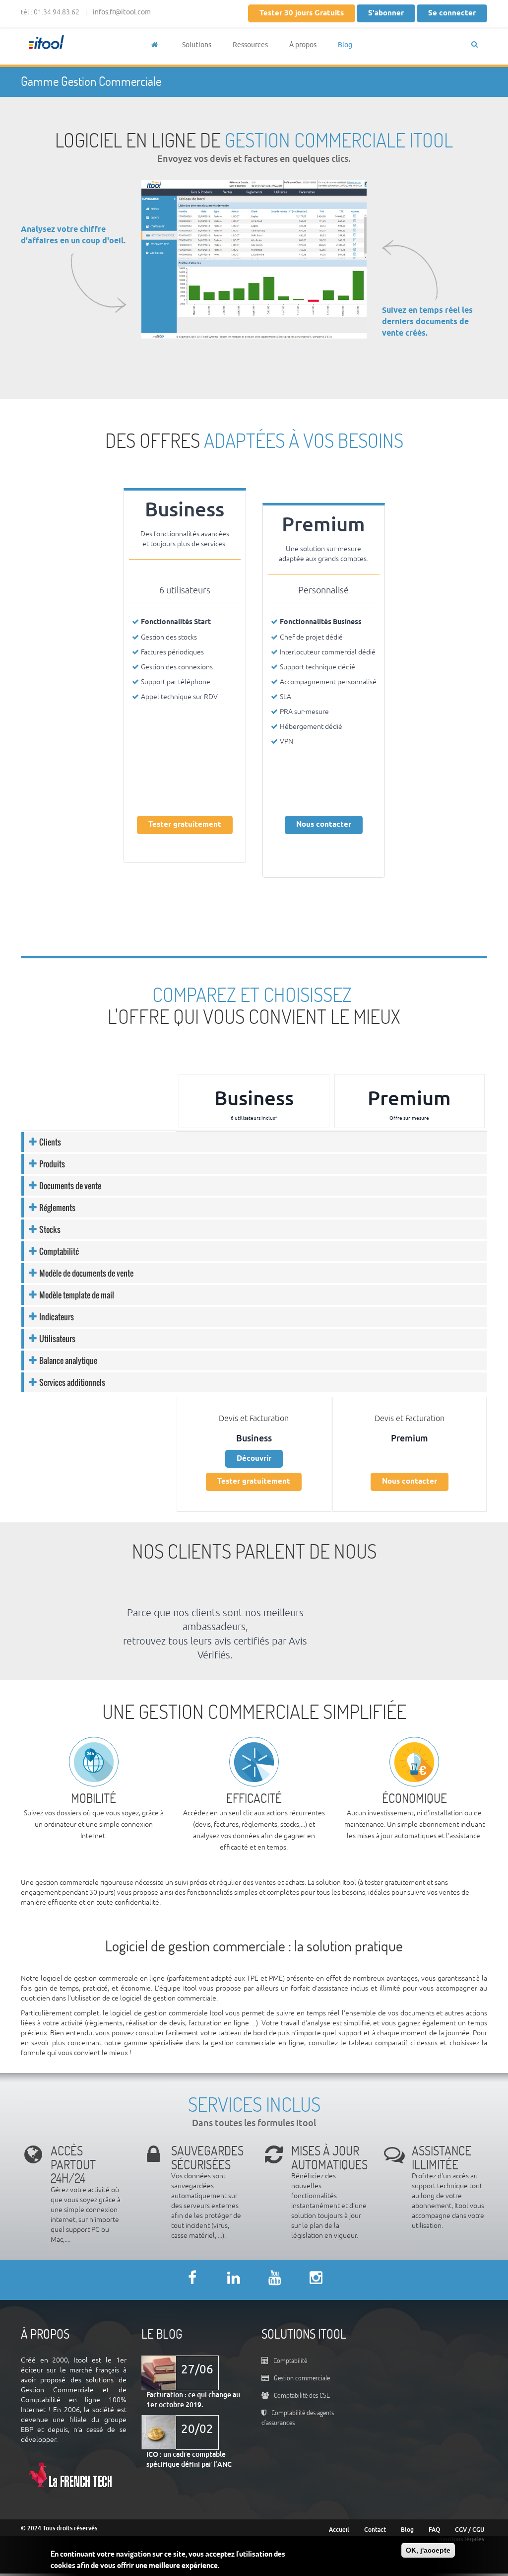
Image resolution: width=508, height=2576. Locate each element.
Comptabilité (59, 1251)
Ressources (250, 45)
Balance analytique (68, 1360)
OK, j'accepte (428, 2550)
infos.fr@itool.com (122, 12)
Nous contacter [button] (324, 825)
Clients (50, 1142)
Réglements (57, 1208)
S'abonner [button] (386, 13)
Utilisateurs (57, 1339)
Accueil (339, 2530)
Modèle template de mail (77, 1295)
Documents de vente (70, 1186)
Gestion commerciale (302, 2378)
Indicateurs (57, 1317)
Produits (52, 1164)
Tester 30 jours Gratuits (302, 13)
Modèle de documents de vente (86, 1273)
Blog (345, 45)
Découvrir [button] (254, 1459)
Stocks (50, 1229)
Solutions (197, 45)
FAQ (434, 2530)
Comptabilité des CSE (302, 2395)
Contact (375, 2530)
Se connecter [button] (452, 13)
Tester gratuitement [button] (185, 825)
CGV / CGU (470, 2530)
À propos (303, 45)
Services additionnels (72, 1382)
